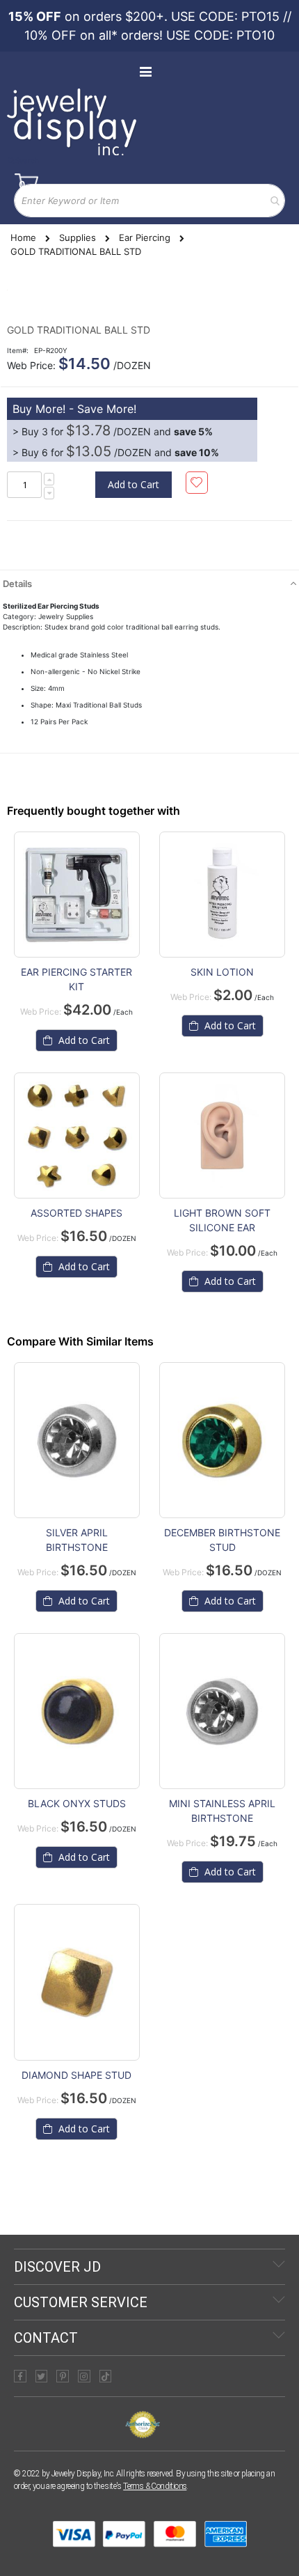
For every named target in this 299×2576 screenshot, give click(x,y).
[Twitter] (42, 2376)
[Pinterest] (63, 2376)
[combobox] (149, 201)
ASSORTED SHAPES (76, 1213)
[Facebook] (20, 2376)
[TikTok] (106, 2376)
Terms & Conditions (155, 2486)
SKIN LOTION (222, 972)
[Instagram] (84, 2376)
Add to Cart (83, 1601)
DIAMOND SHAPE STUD (76, 2075)
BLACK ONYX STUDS (77, 1803)
